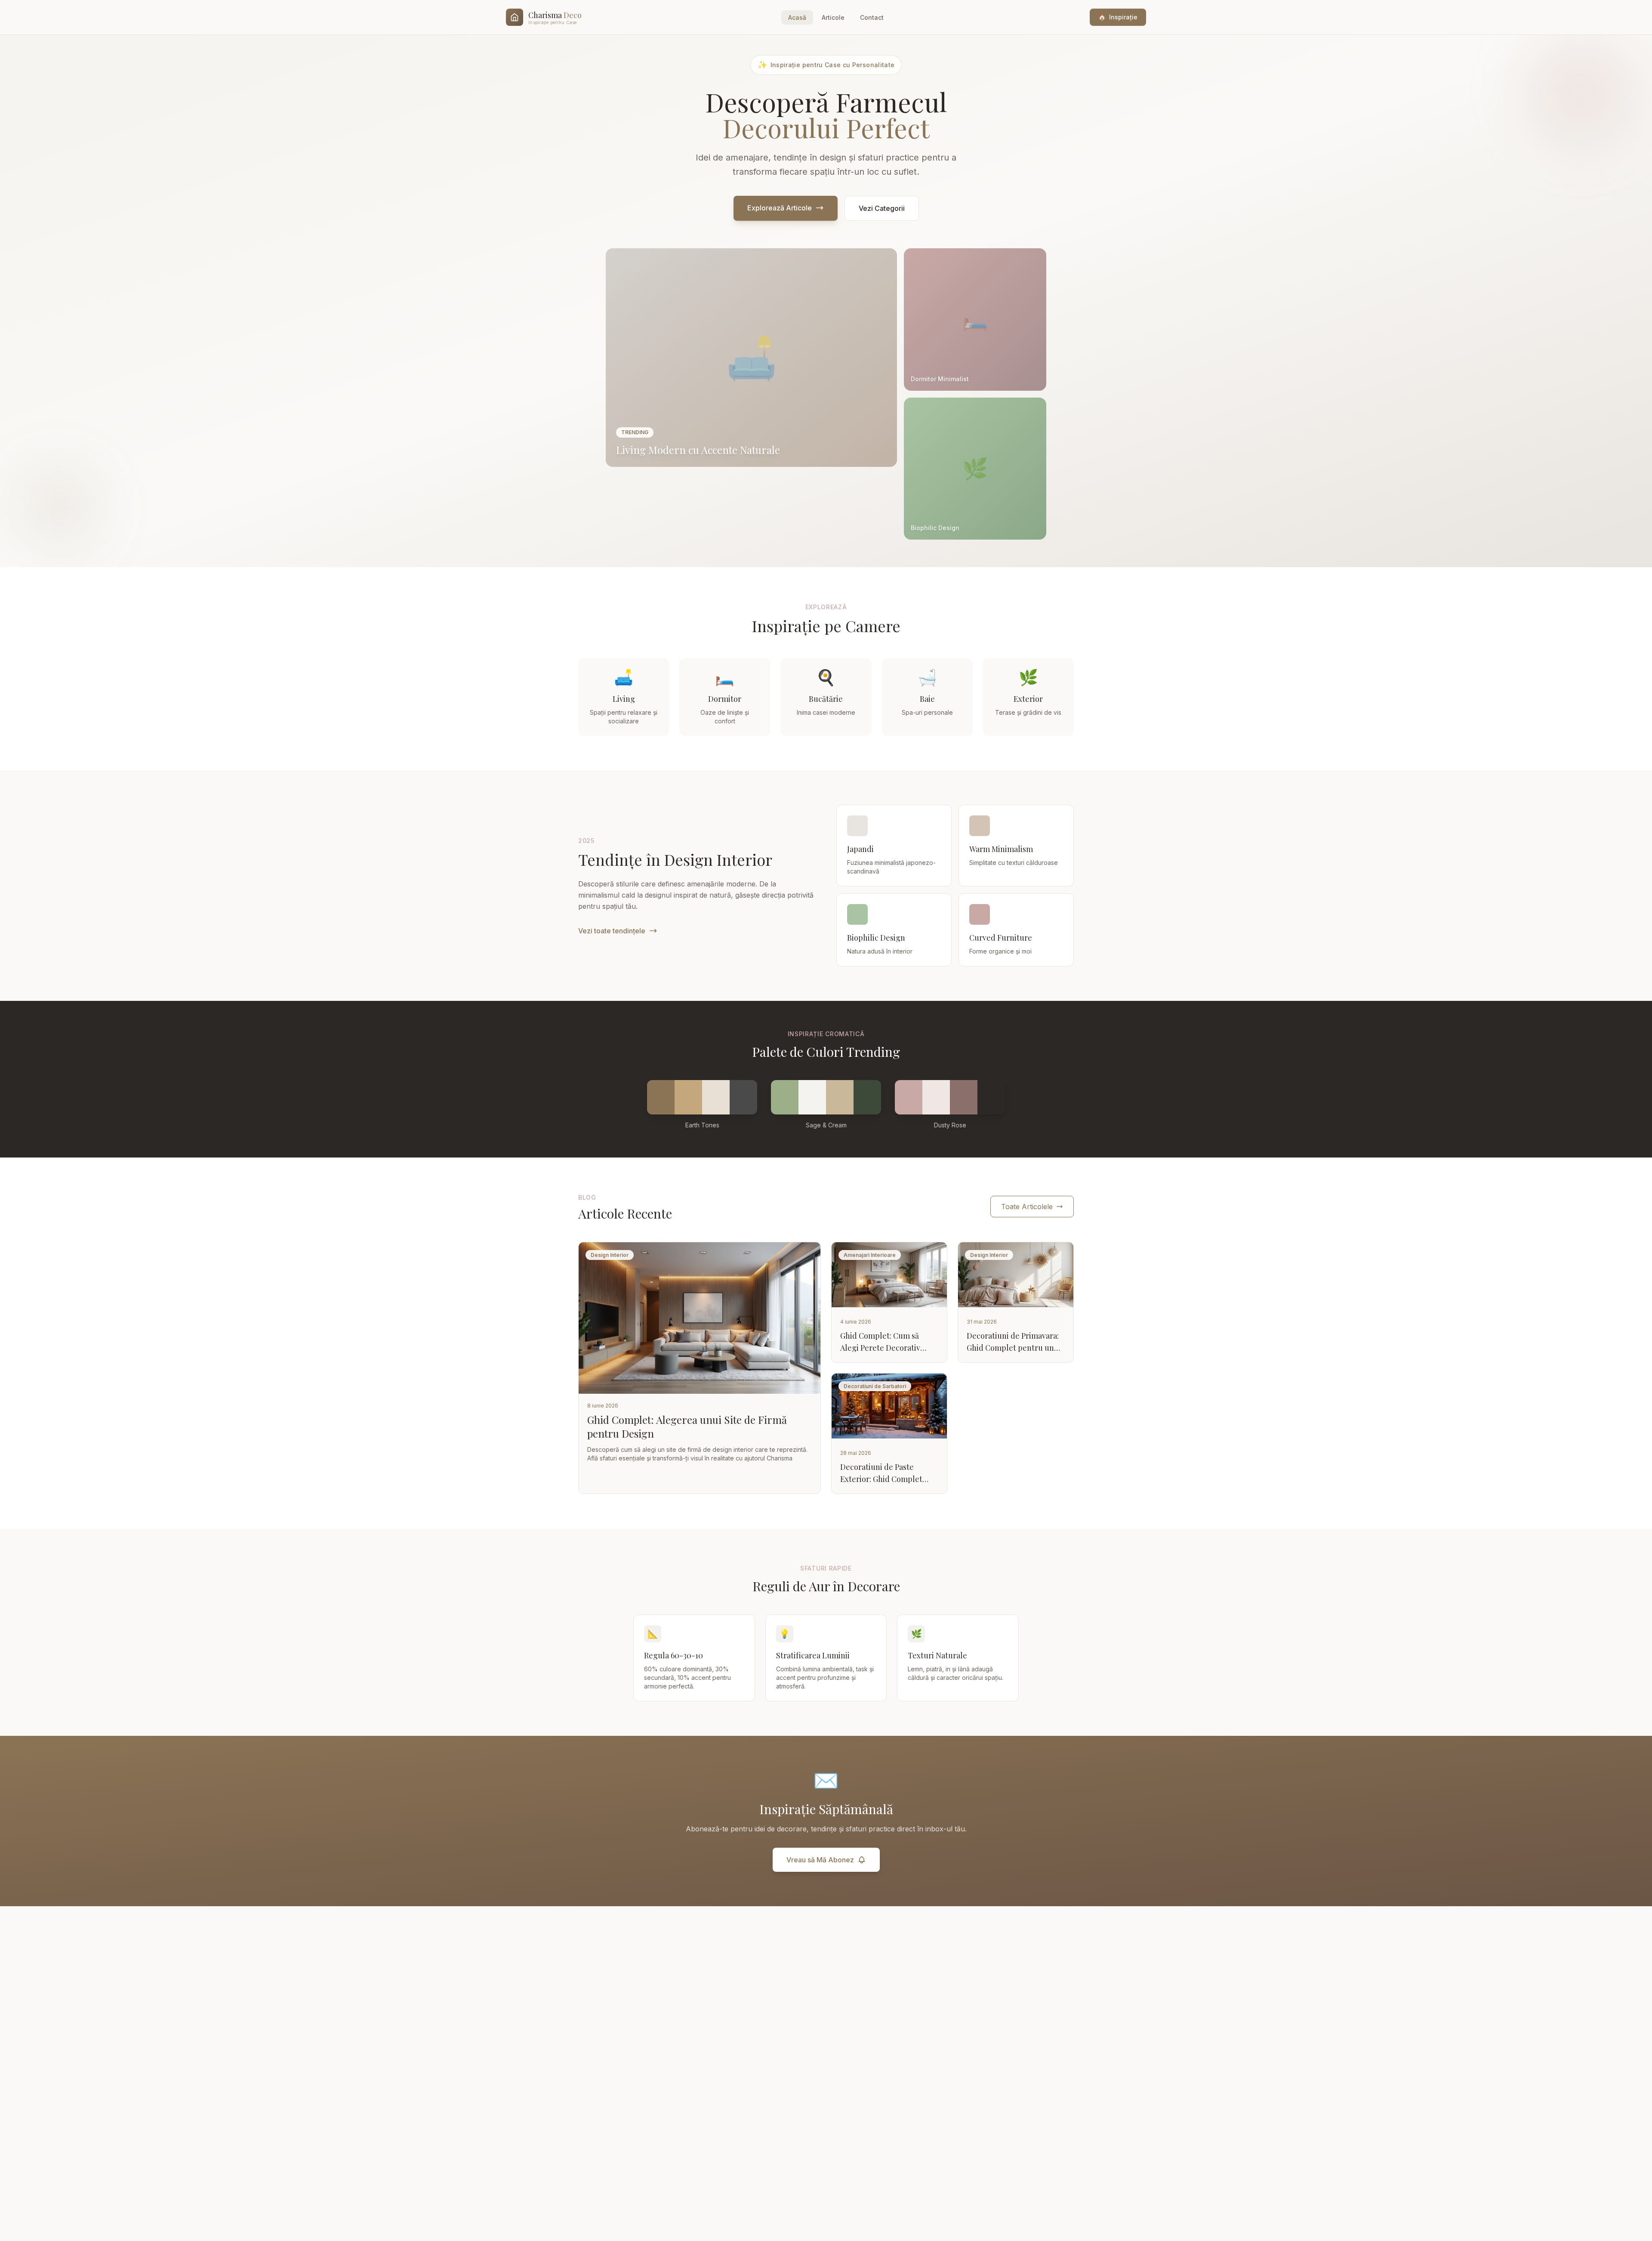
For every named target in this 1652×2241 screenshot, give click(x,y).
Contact (872, 17)
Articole (833, 17)
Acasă (797, 17)
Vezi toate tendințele (612, 931)
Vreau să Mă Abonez (820, 1860)
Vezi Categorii (882, 208)
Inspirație (1118, 17)
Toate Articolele (1027, 1207)
